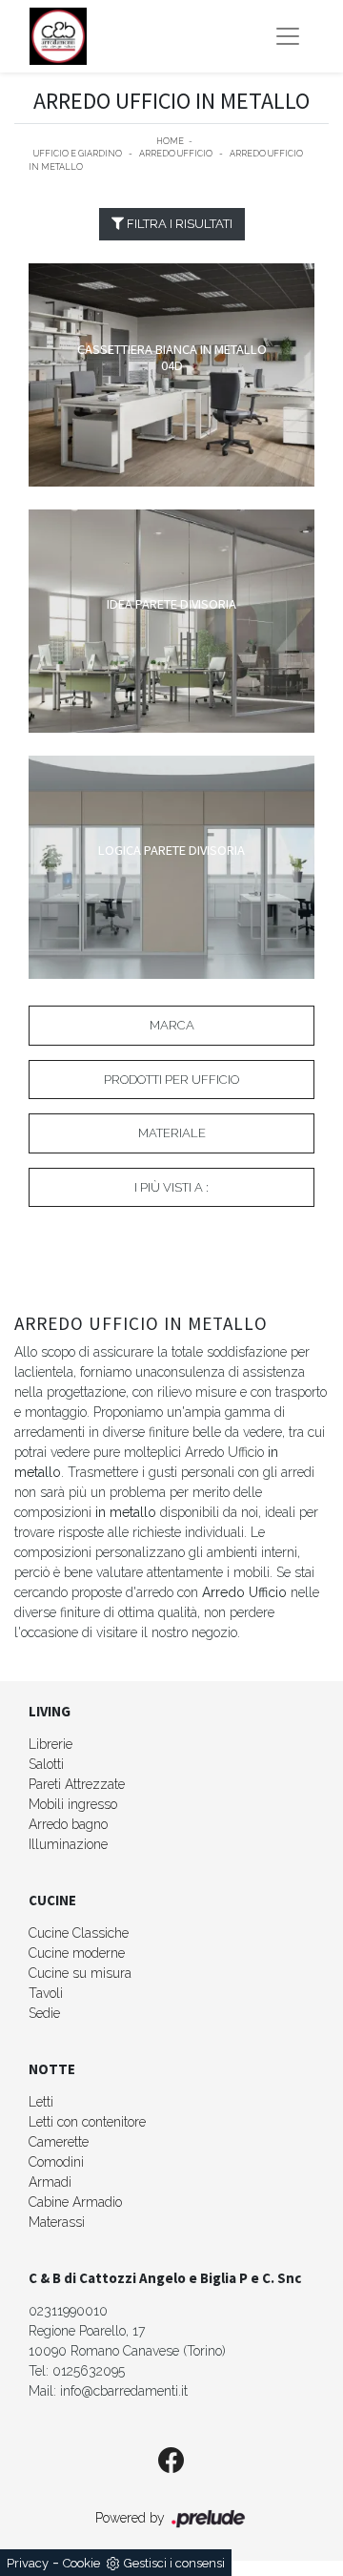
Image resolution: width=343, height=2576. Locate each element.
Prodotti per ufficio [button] (171, 1080)
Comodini (56, 2162)
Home (170, 141)
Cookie (81, 2563)
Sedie (44, 2013)
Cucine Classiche (79, 1933)
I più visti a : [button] (171, 1187)
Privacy (28, 2563)
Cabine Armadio (75, 2202)
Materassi (57, 2222)
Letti (41, 2102)
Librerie (50, 1744)
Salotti (46, 1764)
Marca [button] (172, 1025)
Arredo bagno (68, 1824)
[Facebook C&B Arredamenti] (171, 2462)
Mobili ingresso (73, 1804)
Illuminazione (68, 1844)
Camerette (59, 2142)
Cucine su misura (80, 1973)
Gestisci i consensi (174, 2563)
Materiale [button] (172, 1133)
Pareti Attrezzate (77, 1784)
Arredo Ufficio (176, 154)
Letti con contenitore (87, 2122)
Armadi (50, 2182)
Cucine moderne (77, 1953)
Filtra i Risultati (178, 224)
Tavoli (46, 1993)
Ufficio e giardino (78, 154)
